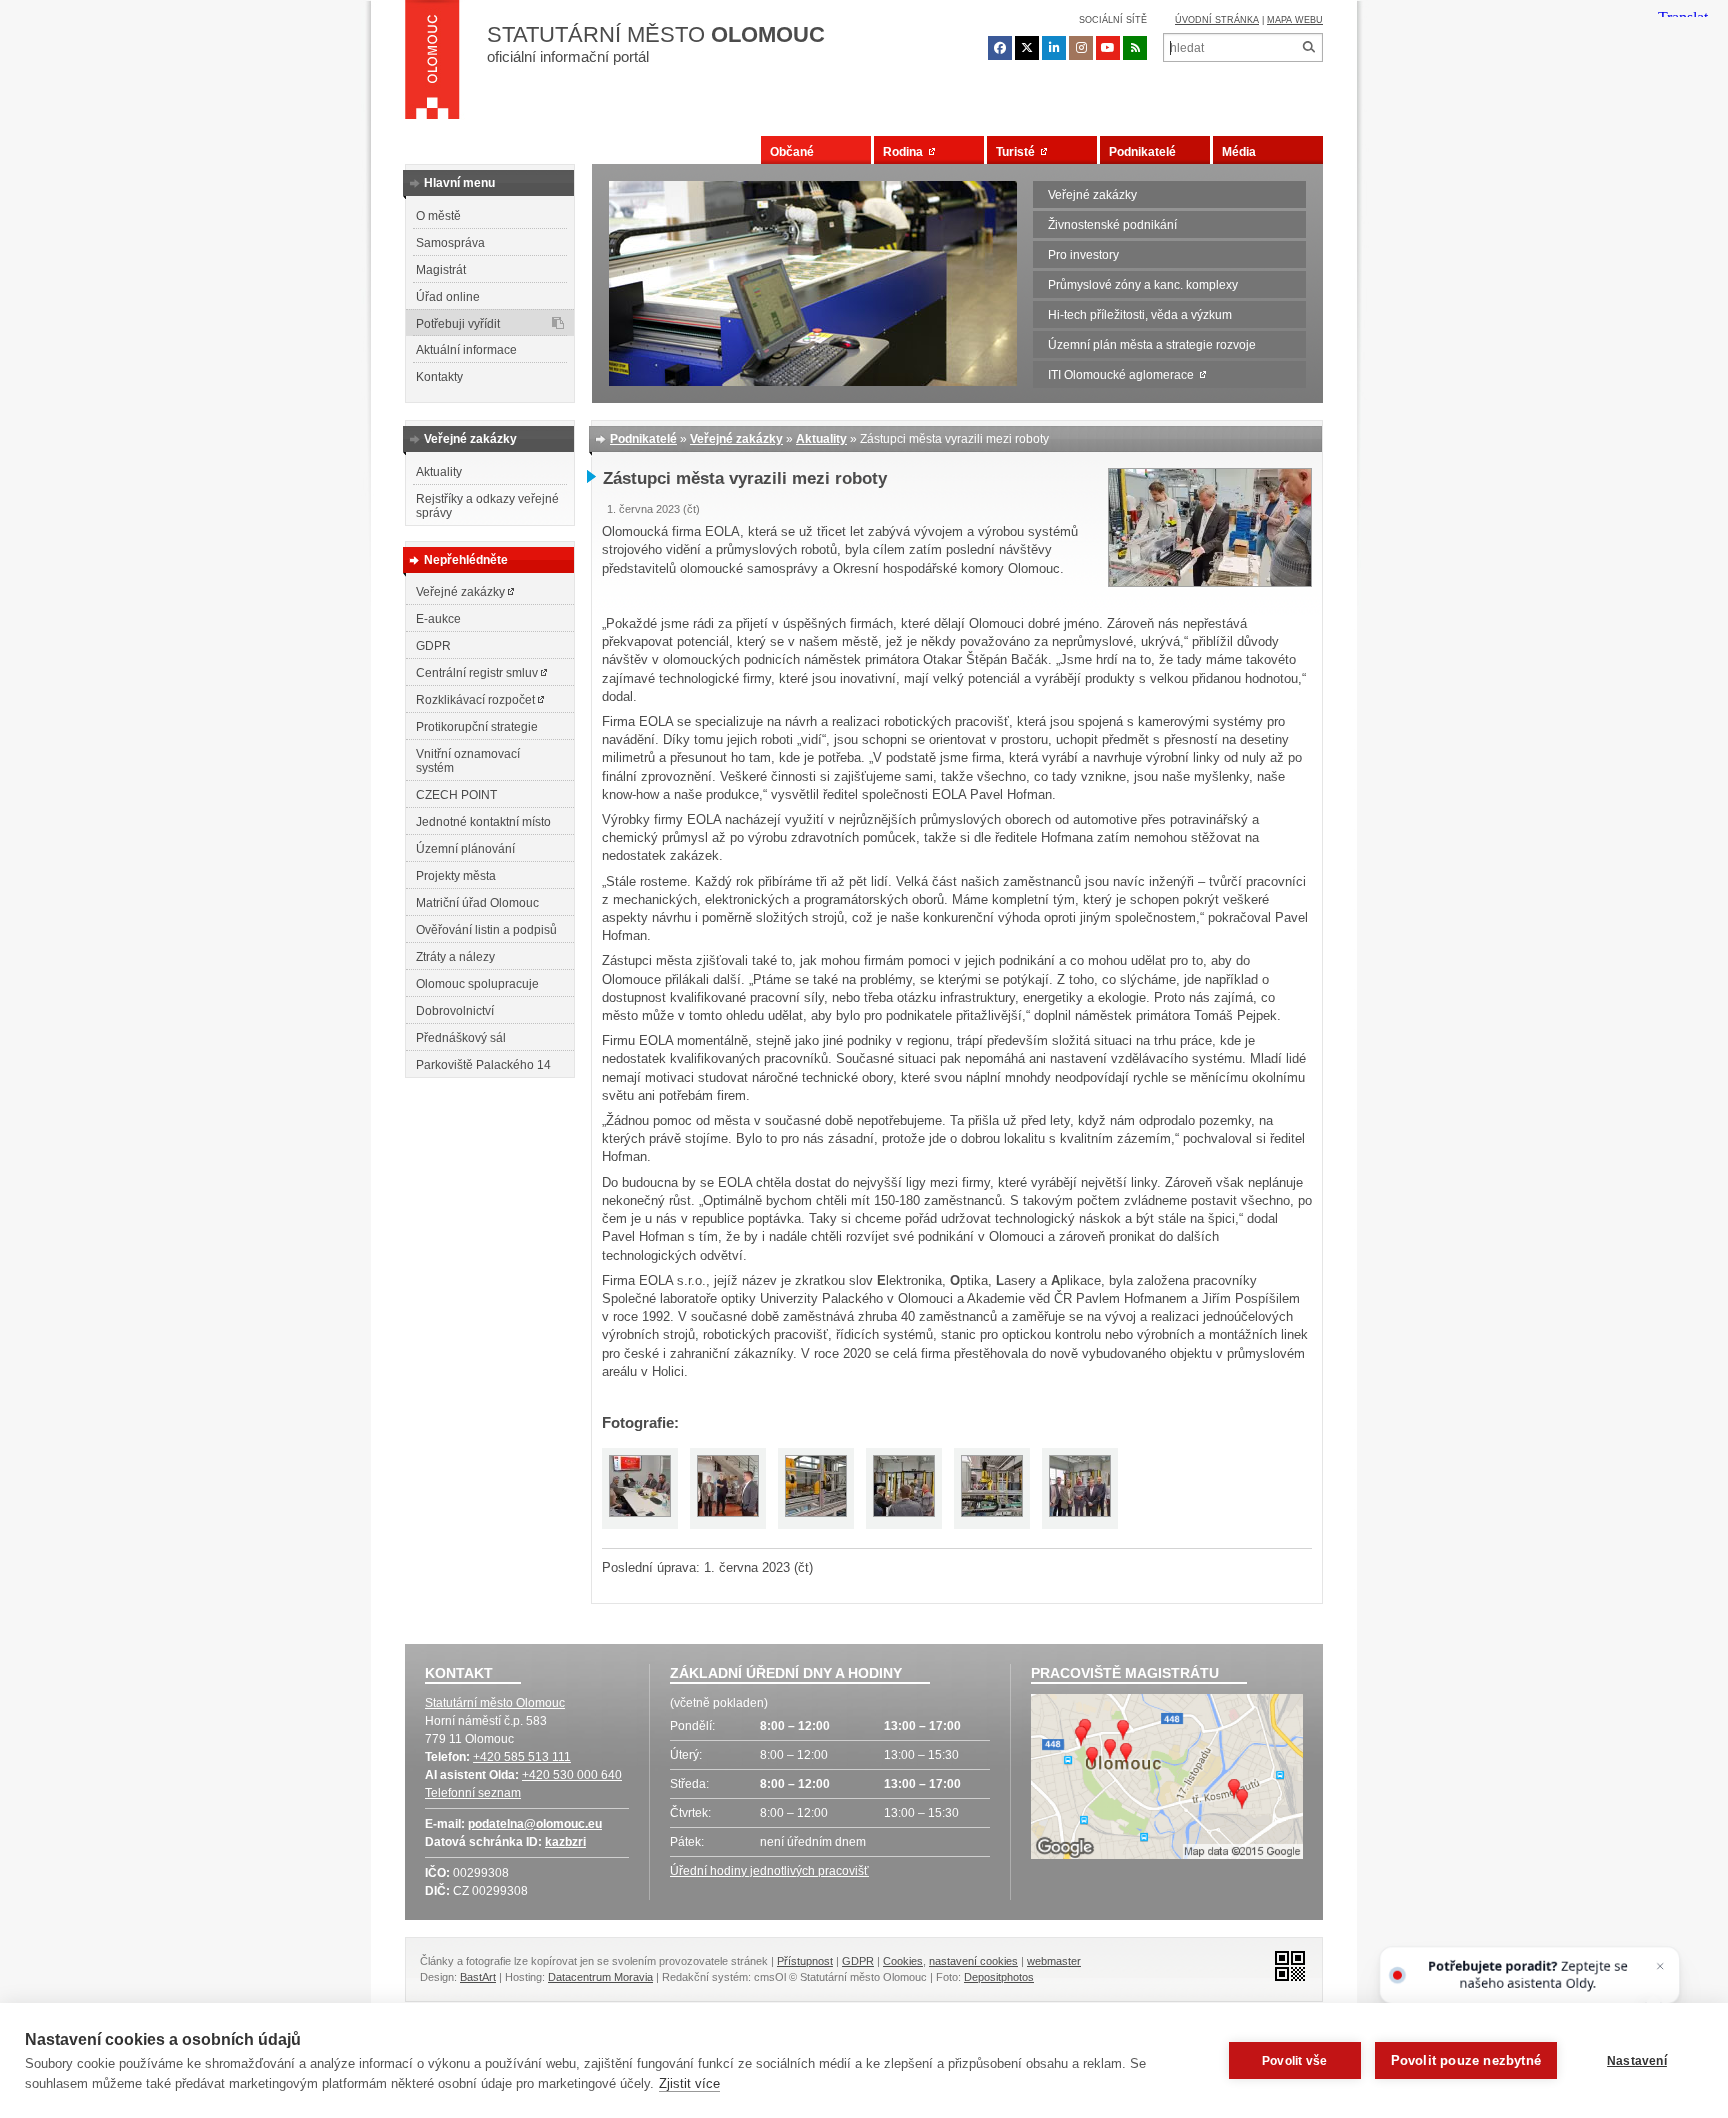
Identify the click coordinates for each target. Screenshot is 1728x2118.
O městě (438, 216)
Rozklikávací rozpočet (477, 700)
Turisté (1018, 152)
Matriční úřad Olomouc (477, 903)
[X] (1027, 48)
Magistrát (441, 270)
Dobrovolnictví (455, 1011)
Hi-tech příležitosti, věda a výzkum (1140, 315)
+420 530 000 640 (572, 1775)
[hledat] (1308, 47)
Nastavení (1637, 2061)
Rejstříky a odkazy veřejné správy (487, 506)
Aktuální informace (466, 350)
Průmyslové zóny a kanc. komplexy (1143, 285)
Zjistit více (689, 2083)
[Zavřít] (1660, 1966)
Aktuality (439, 472)
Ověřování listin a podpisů (486, 930)
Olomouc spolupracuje (477, 984)
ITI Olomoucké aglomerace (1124, 375)
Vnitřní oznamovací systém (468, 761)
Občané (792, 152)
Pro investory (1083, 255)
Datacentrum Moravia (600, 1977)
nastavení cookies (973, 1961)
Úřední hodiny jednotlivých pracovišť (769, 1871)
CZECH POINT (456, 795)
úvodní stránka (1217, 20)
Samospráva (450, 243)
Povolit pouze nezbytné (1466, 2060)
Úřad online (448, 297)
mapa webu (1295, 20)
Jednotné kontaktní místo (483, 822)
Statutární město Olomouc (495, 1703)
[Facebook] (1000, 48)
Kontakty (439, 377)
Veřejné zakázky (1092, 195)
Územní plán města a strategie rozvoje (1152, 345)
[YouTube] (1108, 48)
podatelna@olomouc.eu (535, 1824)
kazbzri (565, 1842)
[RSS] (1135, 48)
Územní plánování (465, 849)
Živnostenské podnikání (1112, 225)
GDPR (433, 646)
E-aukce (438, 619)
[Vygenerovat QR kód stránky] (1284, 1964)
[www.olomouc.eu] (432, 65)
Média (1239, 152)
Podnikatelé (1142, 152)
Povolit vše (1294, 2061)
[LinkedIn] (1054, 48)
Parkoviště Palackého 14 (483, 1065)
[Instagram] (1081, 48)
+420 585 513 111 (522, 1757)
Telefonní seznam (473, 1793)
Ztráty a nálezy (455, 957)
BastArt (478, 1977)
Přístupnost (805, 1961)
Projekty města (456, 876)
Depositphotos (999, 1977)
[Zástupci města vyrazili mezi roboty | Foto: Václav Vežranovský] (1210, 582)
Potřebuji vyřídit (458, 324)
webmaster (1054, 1961)
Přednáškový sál (461, 1038)
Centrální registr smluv (478, 673)
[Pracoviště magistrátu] (1167, 1779)
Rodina (906, 152)
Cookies (903, 1961)
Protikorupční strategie (477, 727)
